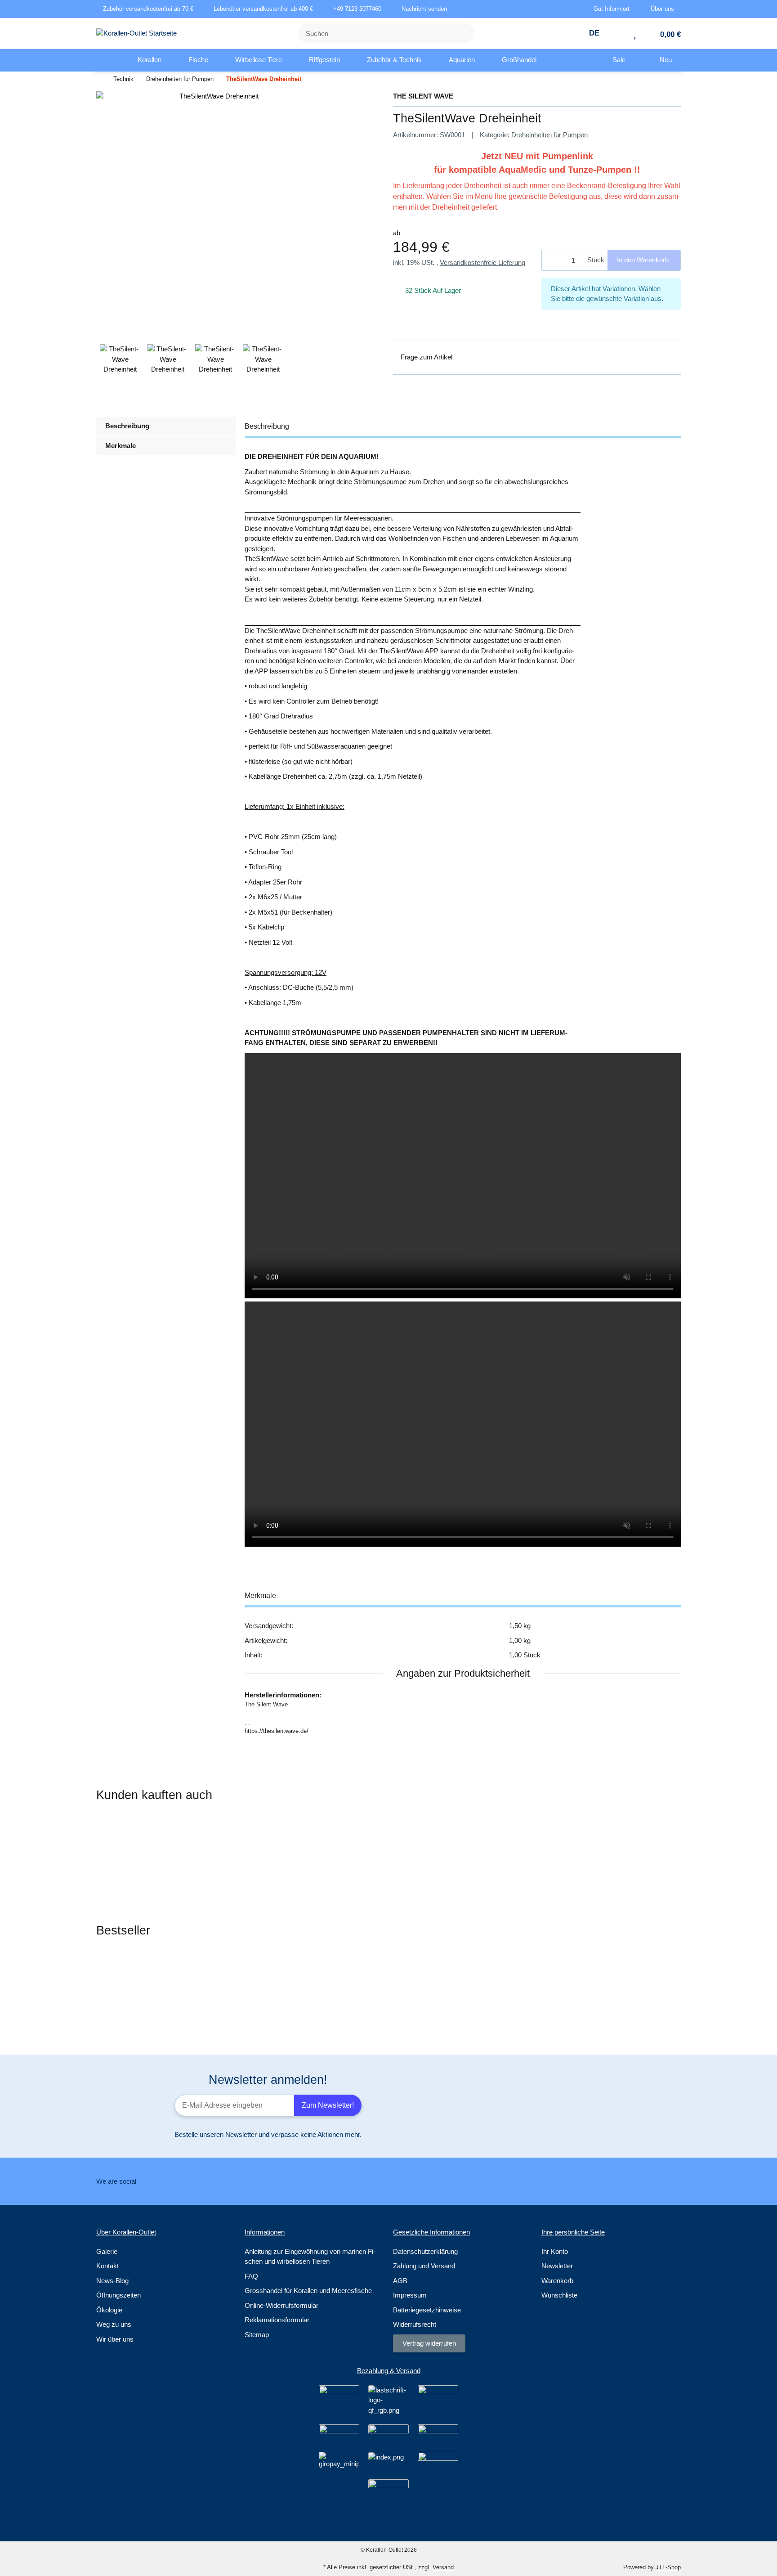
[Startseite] (98, 79)
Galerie (107, 2251)
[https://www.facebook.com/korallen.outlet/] (344, 2181)
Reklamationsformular (277, 2320)
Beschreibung (127, 426)
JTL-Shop (668, 2567)
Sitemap (257, 2335)
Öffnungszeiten (118, 2295)
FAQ (251, 2276)
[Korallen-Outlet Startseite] (136, 33)
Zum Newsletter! (328, 2105)
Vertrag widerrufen (429, 2343)
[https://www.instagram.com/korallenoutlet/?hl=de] (400, 2181)
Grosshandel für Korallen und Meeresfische (308, 2291)
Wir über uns (115, 2339)
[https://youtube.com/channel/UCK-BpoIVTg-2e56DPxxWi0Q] (429, 2181)
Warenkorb (557, 2281)
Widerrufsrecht (415, 2324)
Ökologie (109, 2310)
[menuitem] (108, 60)
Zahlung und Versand (424, 2266)
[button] (615, 9)
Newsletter (557, 2266)
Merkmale (121, 446)
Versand (443, 2567)
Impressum (410, 2295)
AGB (400, 2281)
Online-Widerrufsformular (281, 2305)
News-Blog (112, 2281)
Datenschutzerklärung (425, 2251)
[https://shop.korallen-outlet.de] (108, 60)
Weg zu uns (114, 2324)
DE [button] (595, 33)
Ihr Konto (555, 2251)
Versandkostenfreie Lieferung (482, 263)
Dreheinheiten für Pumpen (549, 135)
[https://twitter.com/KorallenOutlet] (372, 2181)
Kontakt (107, 2266)
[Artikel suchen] (462, 34)
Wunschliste (559, 2295)
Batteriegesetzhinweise (427, 2310)
